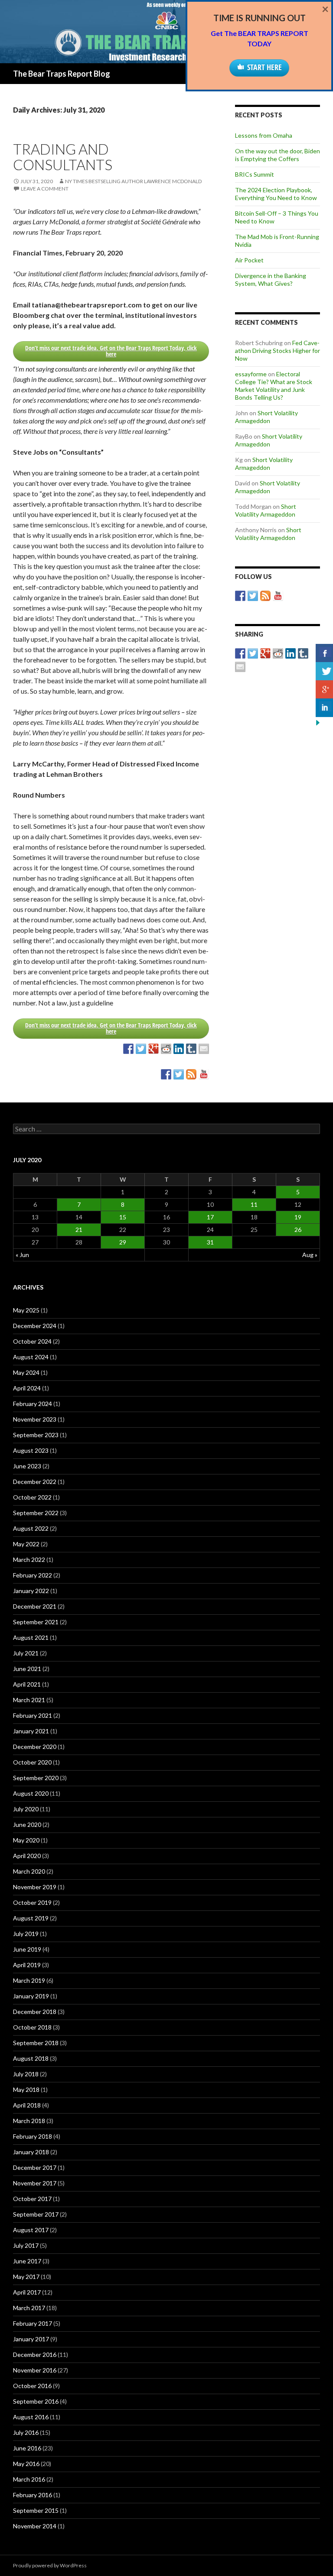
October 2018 (32, 2027)
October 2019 (32, 1902)
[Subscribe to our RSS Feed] (191, 1074)
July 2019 (26, 1934)
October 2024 (32, 1341)
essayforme (251, 374)
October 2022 (32, 1497)
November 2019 (35, 1887)
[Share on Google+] (153, 1049)
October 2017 (32, 2199)
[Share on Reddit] (166, 1049)
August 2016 (31, 2417)
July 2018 (26, 2074)
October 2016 (32, 2386)
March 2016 (29, 2479)
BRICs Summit (255, 174)
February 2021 (33, 1715)
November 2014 (35, 2526)
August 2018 (31, 2058)
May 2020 (26, 1840)
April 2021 (27, 1684)
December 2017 (35, 2167)
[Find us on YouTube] (204, 1074)
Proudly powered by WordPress (50, 2565)
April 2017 (27, 2292)
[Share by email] (204, 1049)
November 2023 (35, 1419)
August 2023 (31, 1450)
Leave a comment (45, 189)
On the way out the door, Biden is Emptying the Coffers (277, 155)
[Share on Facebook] (128, 1049)
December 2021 (35, 1606)
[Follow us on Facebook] (166, 1074)
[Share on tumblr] (191, 1049)
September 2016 (36, 2401)
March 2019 (29, 1980)
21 (79, 1230)
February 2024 (33, 1404)
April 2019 (27, 1965)
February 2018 (33, 2136)
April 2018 (27, 2105)
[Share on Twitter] (141, 1049)
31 (210, 1242)
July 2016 (26, 2432)
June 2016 (27, 2448)
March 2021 (29, 1700)
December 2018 (35, 2012)
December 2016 (35, 2355)
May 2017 (26, 2277)
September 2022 (36, 1513)
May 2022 (26, 1544)
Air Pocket (249, 260)
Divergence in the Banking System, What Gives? (271, 280)
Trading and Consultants (63, 157)
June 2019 (27, 1949)
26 (298, 1230)
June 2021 (27, 1669)
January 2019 (31, 1996)
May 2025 (26, 1310)
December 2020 (35, 1747)
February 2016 (33, 2495)
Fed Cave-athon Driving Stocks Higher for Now (277, 351)
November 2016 (35, 2370)
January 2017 (31, 2339)
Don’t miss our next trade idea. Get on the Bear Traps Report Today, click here (111, 351)
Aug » (310, 1255)
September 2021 (36, 1622)
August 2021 (31, 1637)
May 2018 (26, 2090)
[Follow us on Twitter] (179, 1074)
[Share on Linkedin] (179, 1049)
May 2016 (26, 2464)
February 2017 (33, 2323)
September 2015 (36, 2510)
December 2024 (35, 1326)
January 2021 (31, 1731)
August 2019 (31, 1918)
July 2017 (26, 2245)
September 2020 (36, 1778)
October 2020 (32, 1762)
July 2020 (26, 1809)
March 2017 (29, 2308)
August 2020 (31, 1793)
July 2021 (26, 1653)
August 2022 (31, 1528)
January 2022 (31, 1591)
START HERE (264, 67)
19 (298, 1217)
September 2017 (36, 2214)
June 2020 (27, 1825)
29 (123, 1242)
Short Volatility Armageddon (266, 417)
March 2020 (29, 1871)
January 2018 (31, 2152)
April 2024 (27, 1388)
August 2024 (31, 1357)
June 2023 (27, 1466)
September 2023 (36, 1435)
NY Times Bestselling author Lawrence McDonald (133, 181)
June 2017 (27, 2261)
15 (123, 1217)
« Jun (22, 1255)
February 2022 (33, 1575)
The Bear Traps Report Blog (62, 74)
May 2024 (26, 1372)
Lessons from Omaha (264, 135)
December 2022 (35, 1482)
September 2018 (36, 2043)
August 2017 (31, 2230)
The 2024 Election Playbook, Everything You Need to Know (276, 194)
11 (254, 1204)
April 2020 (27, 1856)
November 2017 (35, 2183)
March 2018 (29, 2121)
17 (210, 1217)
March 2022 (29, 1559)
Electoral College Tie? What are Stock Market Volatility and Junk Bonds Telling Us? (274, 386)
